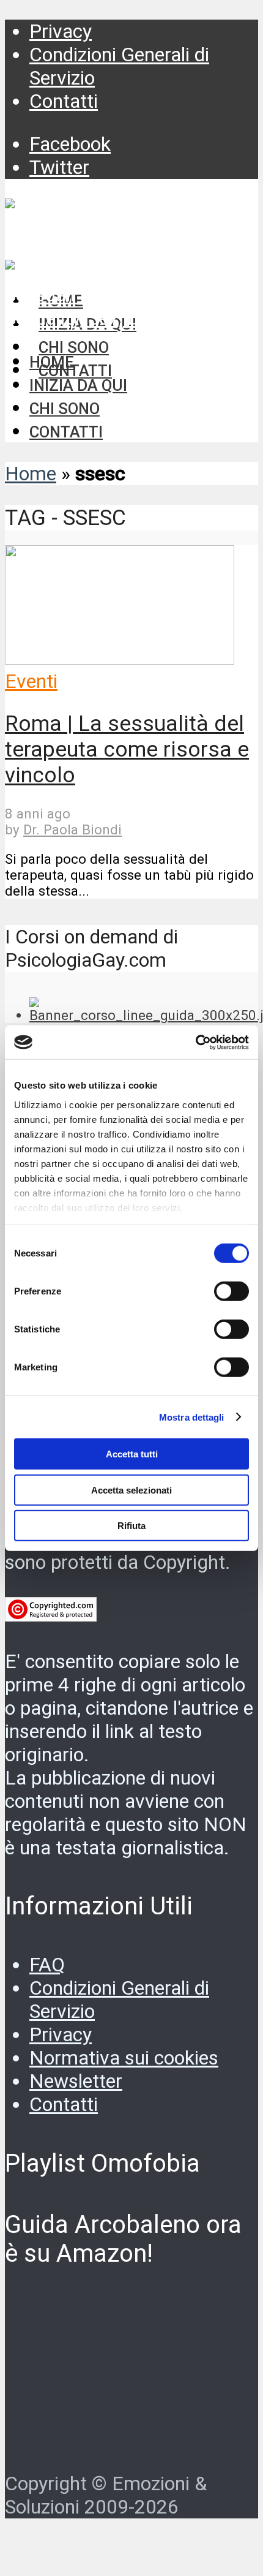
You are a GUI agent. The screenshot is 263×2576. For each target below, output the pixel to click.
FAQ (47, 1965)
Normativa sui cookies (124, 2058)
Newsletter (76, 2081)
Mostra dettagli (192, 1417)
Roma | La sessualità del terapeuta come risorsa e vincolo (127, 749)
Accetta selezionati (131, 1490)
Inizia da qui (78, 385)
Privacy (61, 31)
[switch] (232, 1291)
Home (52, 362)
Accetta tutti (132, 1454)
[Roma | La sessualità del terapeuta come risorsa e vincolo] (120, 658)
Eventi (31, 681)
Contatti (64, 101)
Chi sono (65, 409)
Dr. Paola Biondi (72, 829)
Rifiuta (131, 1526)
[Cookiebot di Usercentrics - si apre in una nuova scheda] (195, 1042)
